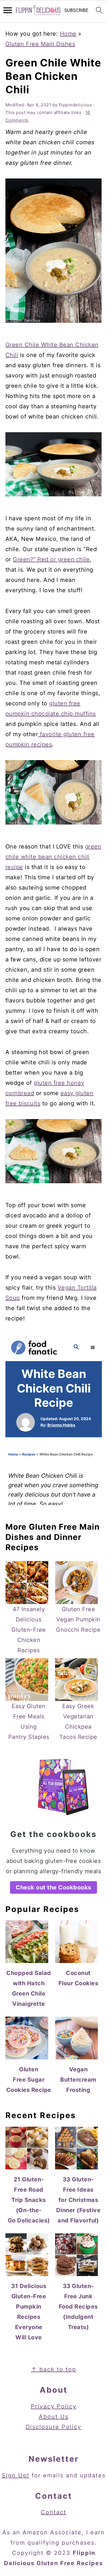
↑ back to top (54, 2369)
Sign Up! (16, 2475)
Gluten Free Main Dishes (40, 44)
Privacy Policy (54, 2406)
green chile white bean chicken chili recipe (53, 857)
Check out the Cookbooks (53, 1887)
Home (68, 34)
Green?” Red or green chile (51, 559)
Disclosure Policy (53, 2427)
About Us (54, 2417)
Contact (53, 2512)
